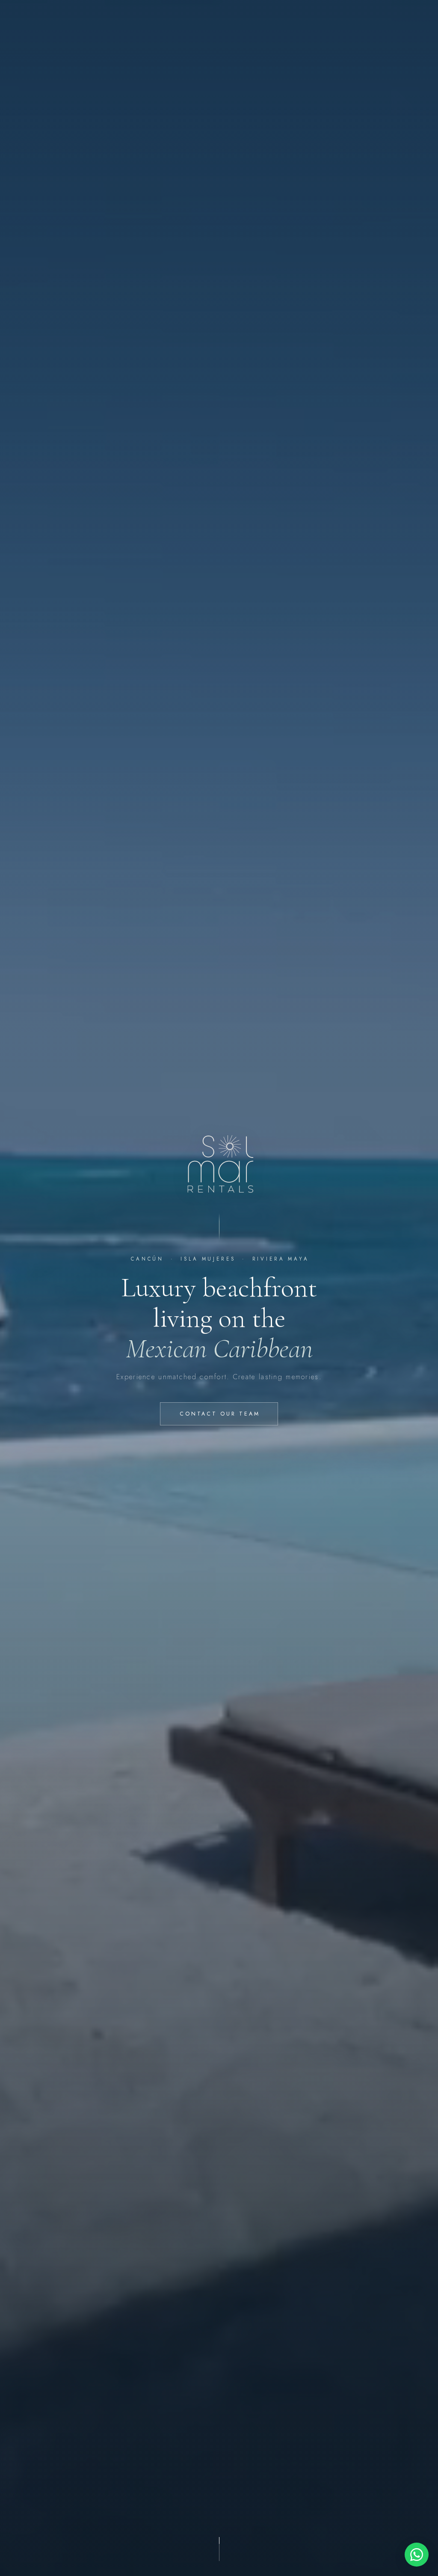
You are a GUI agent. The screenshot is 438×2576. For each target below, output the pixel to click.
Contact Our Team (220, 1414)
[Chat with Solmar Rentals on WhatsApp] (417, 2555)
